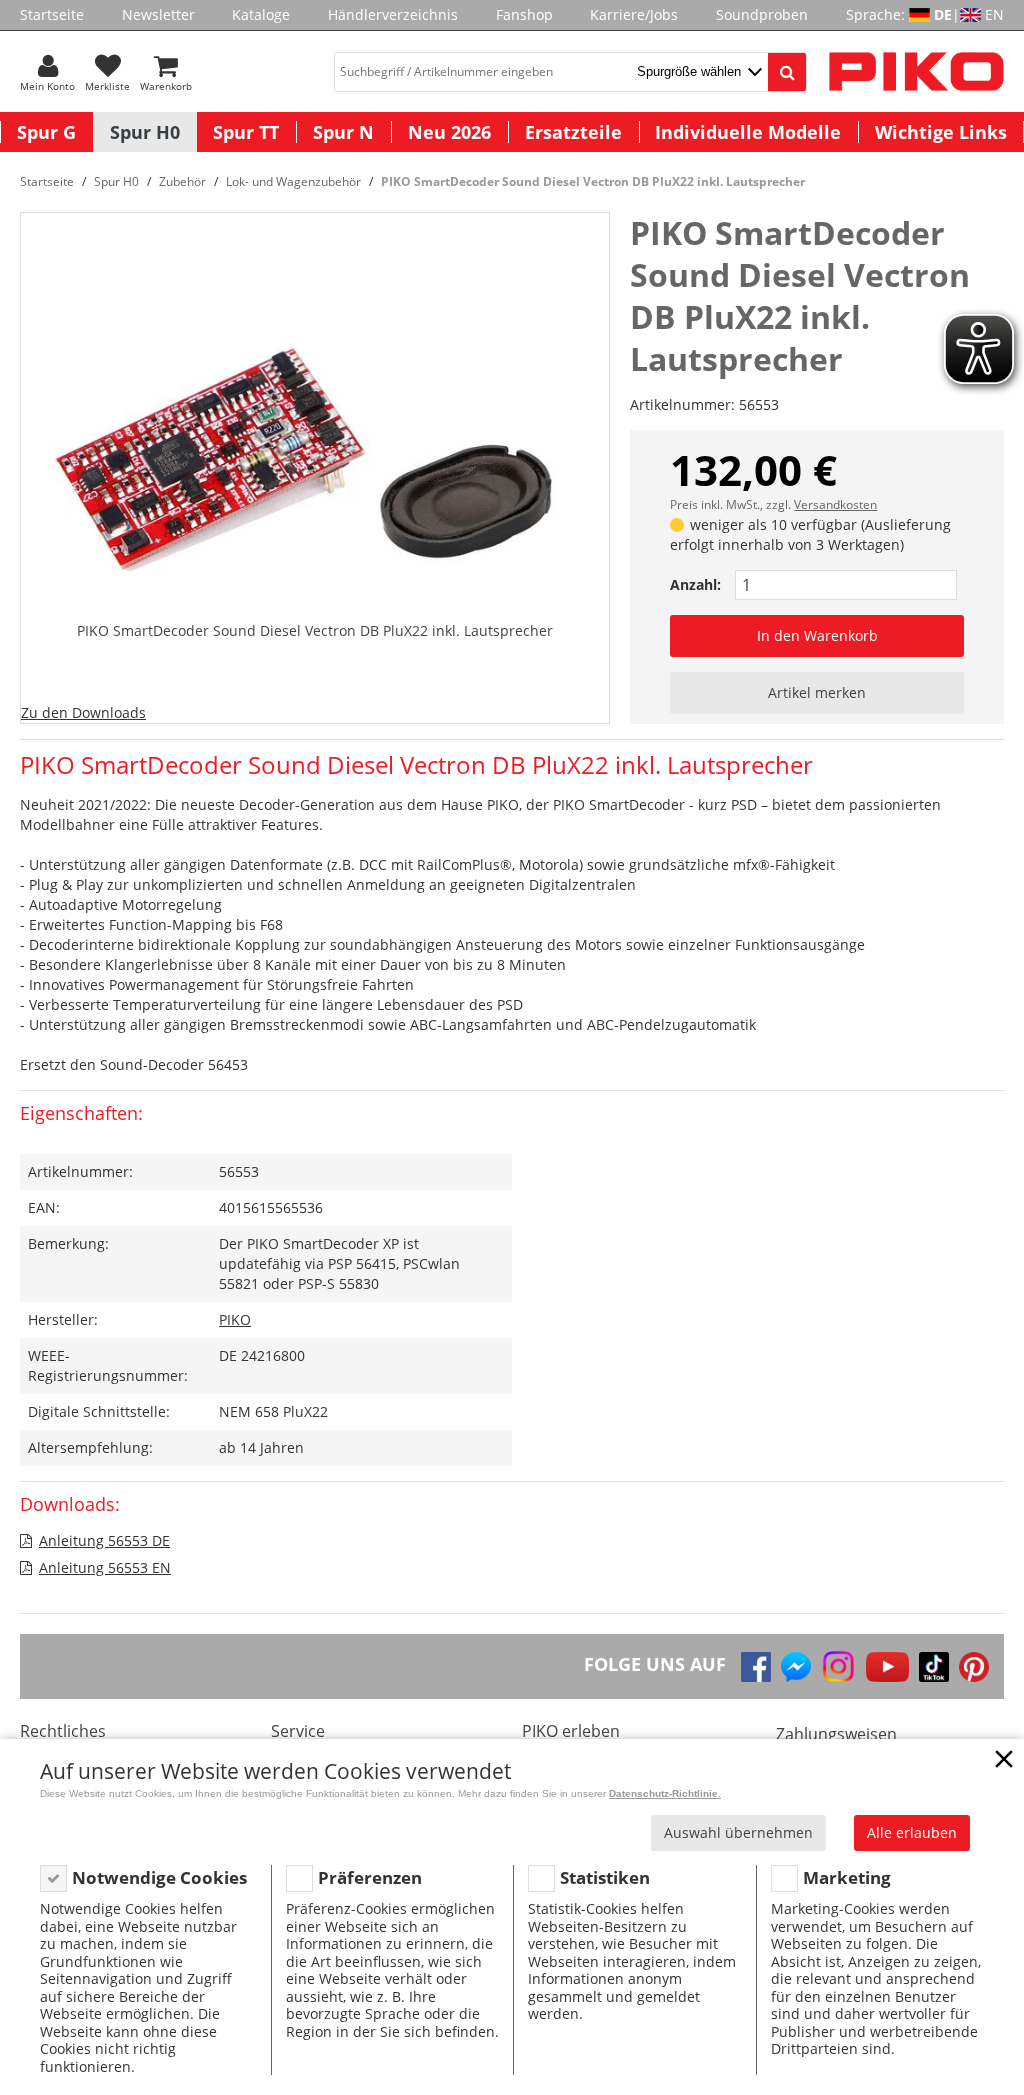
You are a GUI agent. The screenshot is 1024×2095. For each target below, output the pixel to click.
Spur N (343, 132)
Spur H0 (145, 132)
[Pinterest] (974, 1667)
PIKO (235, 1319)
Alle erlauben (912, 1832)
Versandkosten (835, 504)
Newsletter (158, 14)
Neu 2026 (449, 132)
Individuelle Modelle (748, 132)
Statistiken (605, 1877)
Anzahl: (695, 584)
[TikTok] (934, 1667)
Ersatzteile (573, 132)
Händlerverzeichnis (393, 14)
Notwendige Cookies (159, 1877)
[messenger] (796, 1667)
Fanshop (524, 14)
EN (994, 14)
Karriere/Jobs (634, 14)
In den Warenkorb (817, 635)
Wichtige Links (941, 132)
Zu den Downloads (83, 712)
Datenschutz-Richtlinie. (665, 1793)
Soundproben (762, 14)
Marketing (847, 1877)
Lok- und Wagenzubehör (293, 181)
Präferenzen (370, 1877)
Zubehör (182, 181)
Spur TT (246, 132)
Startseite (52, 14)
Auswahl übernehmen (738, 1832)
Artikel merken (817, 692)
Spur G (46, 132)
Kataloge (261, 14)
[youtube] (887, 1667)
